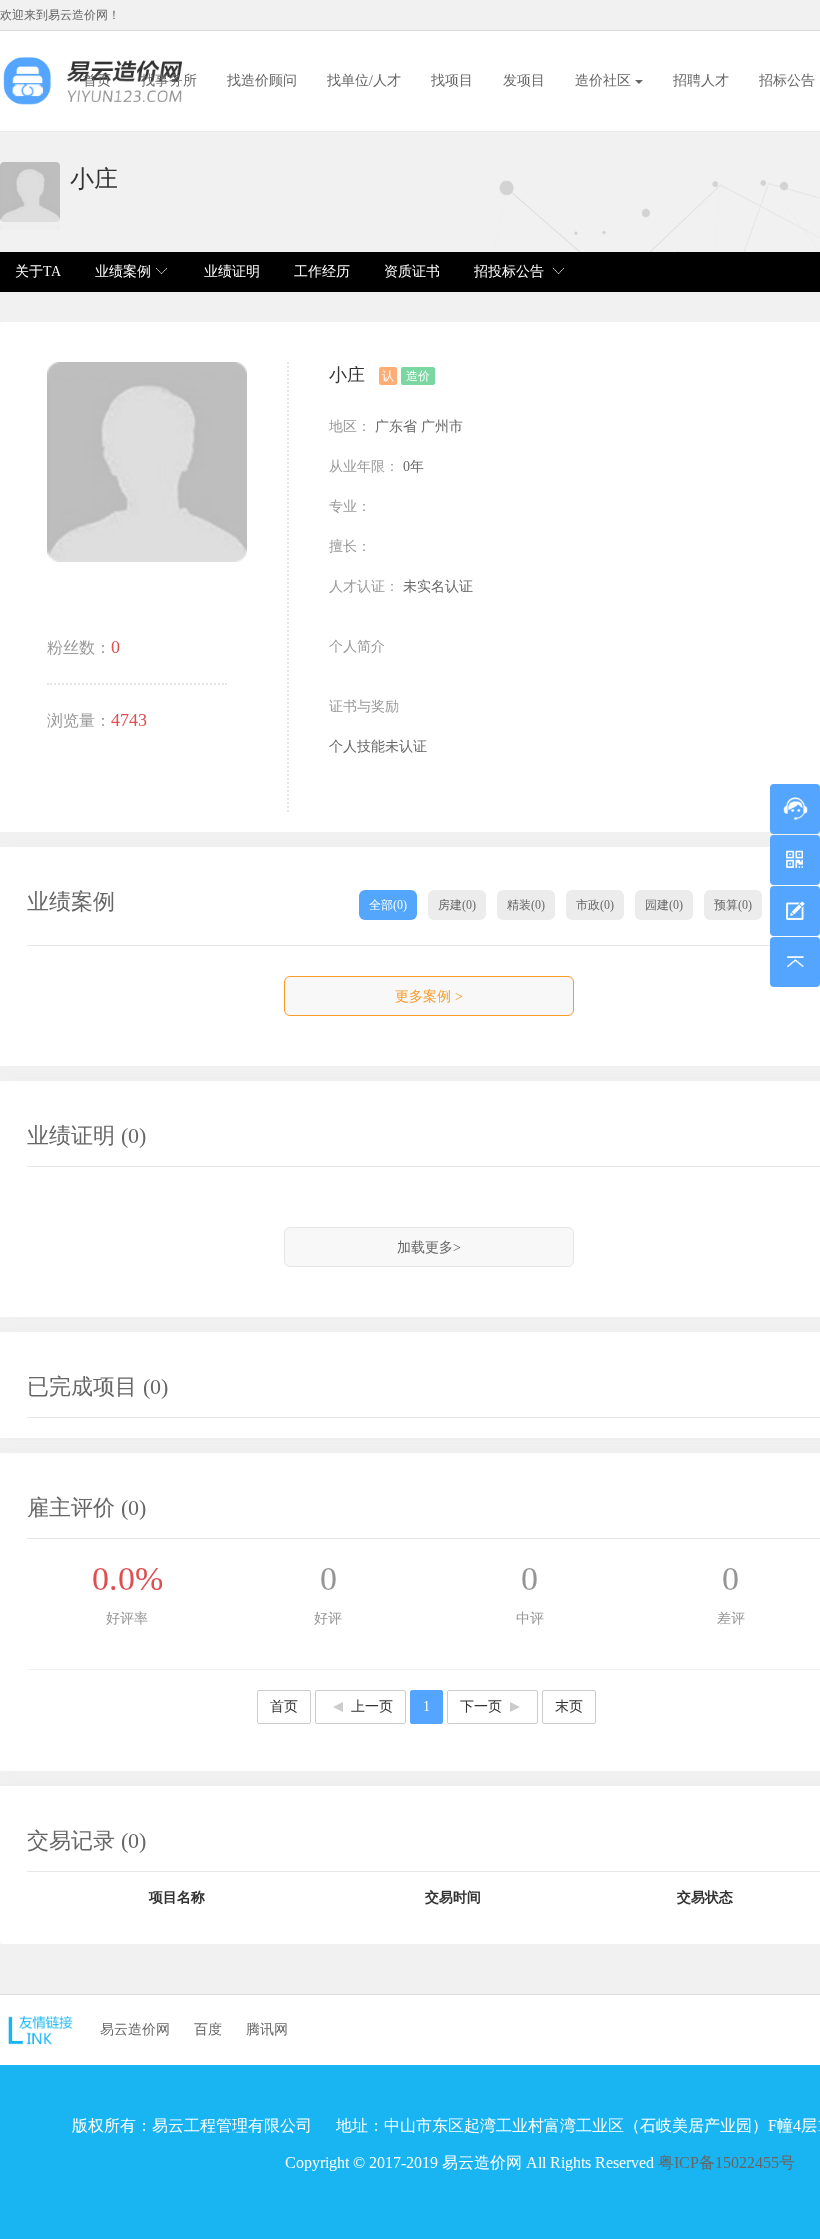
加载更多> (429, 1247)
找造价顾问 (262, 80)
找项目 (452, 80)
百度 (208, 2029)
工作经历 (322, 271)
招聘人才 (701, 80)
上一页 (372, 1706)
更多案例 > (429, 996)
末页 (569, 1706)
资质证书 (412, 271)
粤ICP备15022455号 (726, 2162)
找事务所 (169, 80)
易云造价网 (135, 2029)
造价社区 (605, 80)
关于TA (38, 271)
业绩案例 (123, 271)
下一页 (481, 1706)
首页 (97, 80)
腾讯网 (267, 2029)
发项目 (524, 80)
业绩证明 (232, 271)
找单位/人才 (364, 80)
